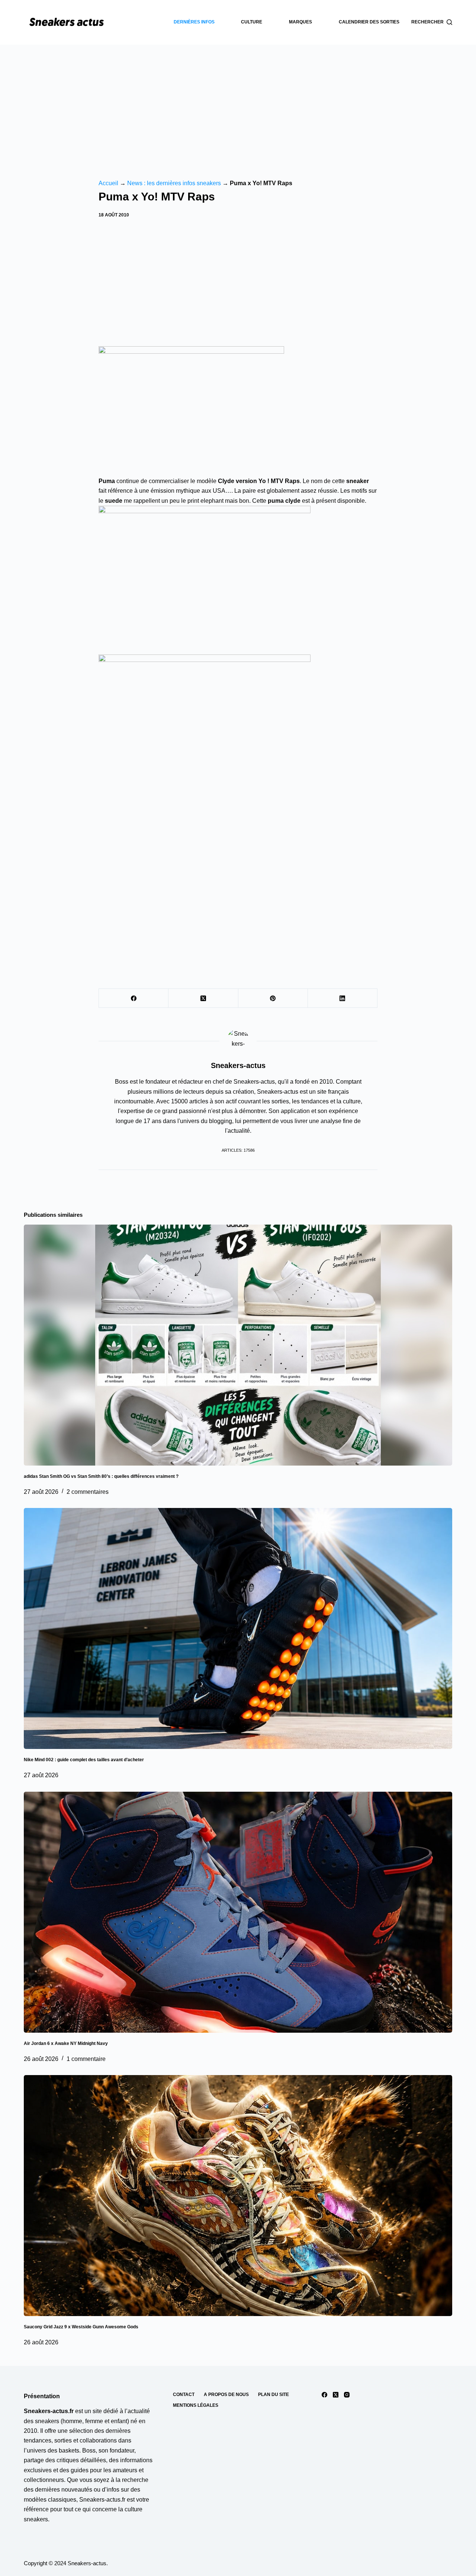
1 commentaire (86, 2059)
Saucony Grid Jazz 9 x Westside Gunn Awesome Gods (81, 2327)
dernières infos (194, 22)
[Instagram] (347, 2395)
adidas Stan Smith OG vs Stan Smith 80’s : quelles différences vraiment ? (101, 1476)
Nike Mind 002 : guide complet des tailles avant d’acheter (84, 1760)
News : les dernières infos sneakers (174, 183)
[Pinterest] (273, 998)
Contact (184, 2395)
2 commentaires (88, 1492)
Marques (300, 22)
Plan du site (274, 2395)
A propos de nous (226, 2395)
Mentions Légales (196, 2405)
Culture (252, 22)
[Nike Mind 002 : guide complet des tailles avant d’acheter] (238, 1628)
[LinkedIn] (343, 998)
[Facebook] (134, 998)
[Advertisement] (238, 100)
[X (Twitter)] (203, 998)
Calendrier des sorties (369, 22)
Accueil (108, 183)
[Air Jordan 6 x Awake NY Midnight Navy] (238, 1912)
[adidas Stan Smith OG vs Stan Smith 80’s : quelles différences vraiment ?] (238, 1345)
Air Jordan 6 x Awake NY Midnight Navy (66, 2043)
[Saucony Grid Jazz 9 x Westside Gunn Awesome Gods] (238, 2196)
